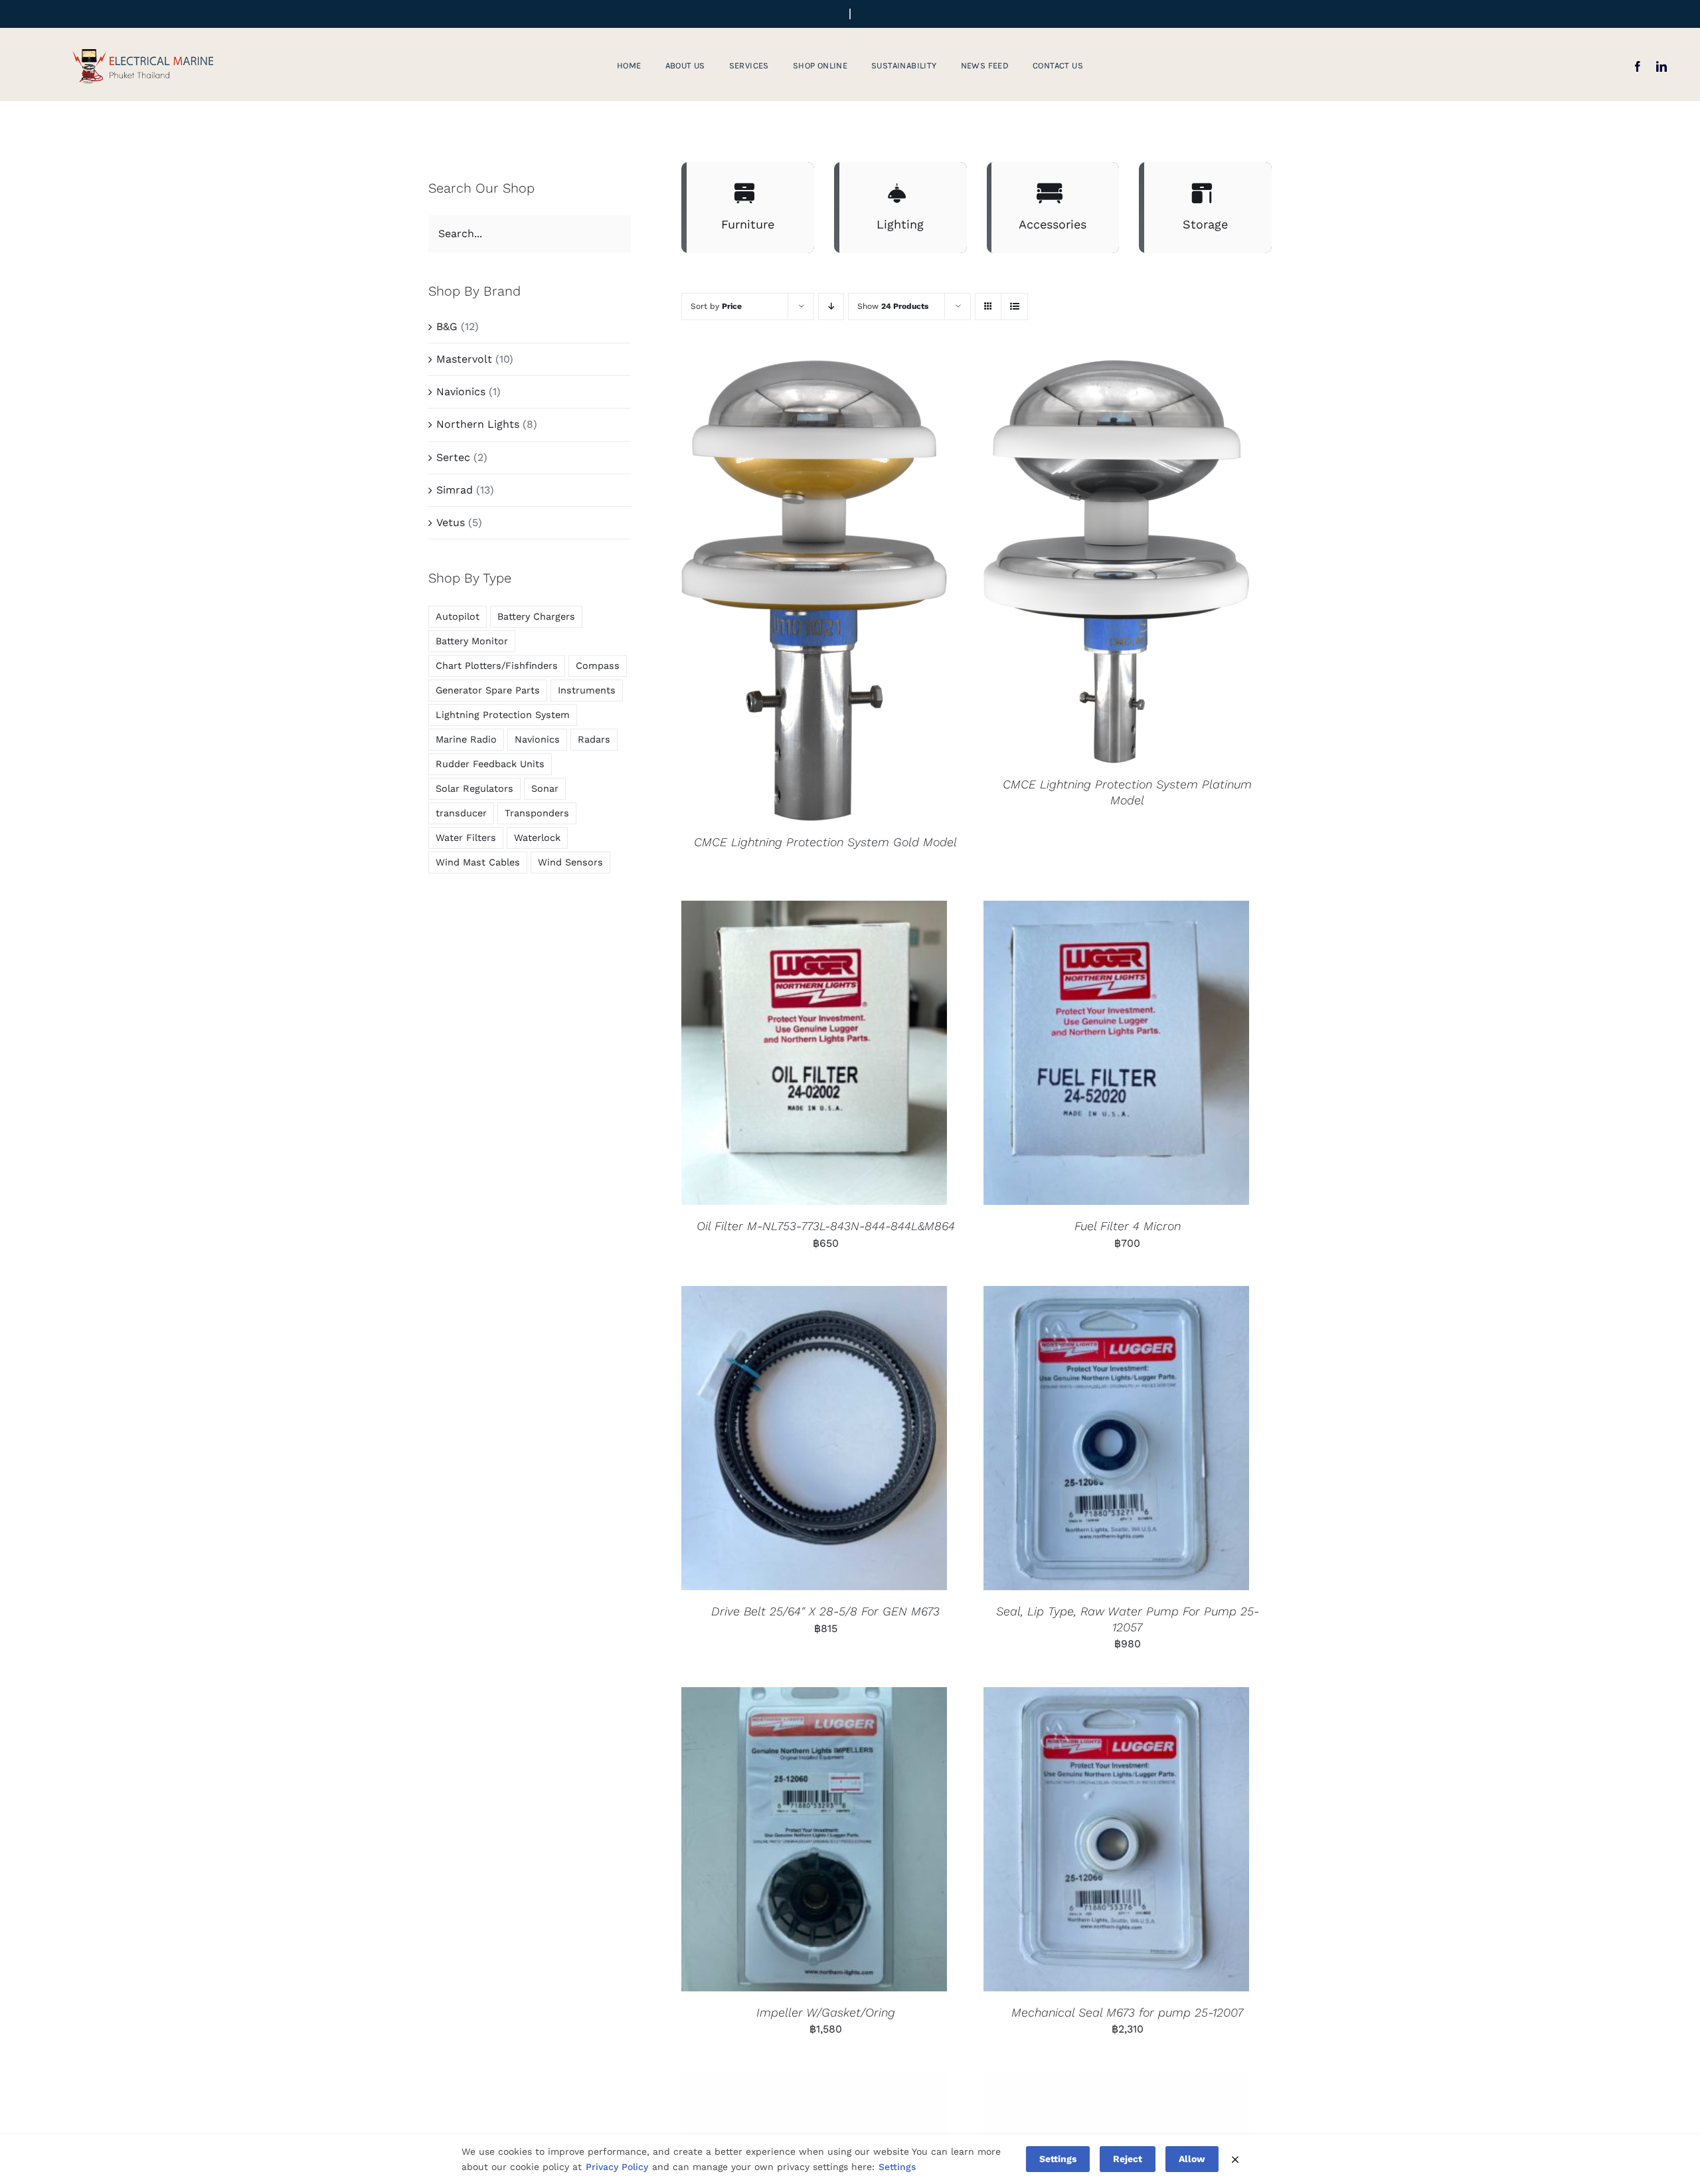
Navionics (461, 392)
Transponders (537, 813)
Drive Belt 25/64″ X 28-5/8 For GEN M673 (825, 1611)
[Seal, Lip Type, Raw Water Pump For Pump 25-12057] (1116, 1438)
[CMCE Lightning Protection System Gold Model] (814, 591)
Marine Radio (466, 739)
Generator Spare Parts (488, 690)
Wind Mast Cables (478, 862)
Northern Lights (478, 424)
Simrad (455, 490)
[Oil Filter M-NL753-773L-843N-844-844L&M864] (814, 1053)
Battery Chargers (536, 616)
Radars (594, 739)
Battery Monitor (472, 641)
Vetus (451, 522)
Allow (1192, 2159)
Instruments (587, 690)
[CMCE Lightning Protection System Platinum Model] (1116, 562)
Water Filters (466, 838)
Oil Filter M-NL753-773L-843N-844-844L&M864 (826, 1226)
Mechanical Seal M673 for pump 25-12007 (1127, 2012)
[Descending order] (831, 307)
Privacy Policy (617, 2167)
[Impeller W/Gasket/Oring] (814, 1839)
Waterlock (537, 838)
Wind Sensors (570, 862)
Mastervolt (464, 359)
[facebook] (1638, 66)
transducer (461, 813)
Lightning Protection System (503, 715)
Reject (1128, 2159)
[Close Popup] (1235, 2159)
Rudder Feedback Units (490, 764)
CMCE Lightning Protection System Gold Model (825, 842)
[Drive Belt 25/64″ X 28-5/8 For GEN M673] (814, 1438)
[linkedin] (1661, 66)
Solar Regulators (474, 788)
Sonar (545, 788)
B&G (447, 326)
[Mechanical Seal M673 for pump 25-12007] (1116, 1839)
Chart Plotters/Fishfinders (497, 666)
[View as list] (1014, 307)
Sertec (453, 457)
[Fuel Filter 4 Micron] (1116, 1053)
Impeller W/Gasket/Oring (826, 2012)
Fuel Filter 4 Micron (1128, 1226)
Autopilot (458, 616)
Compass (598, 666)
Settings (897, 2167)
